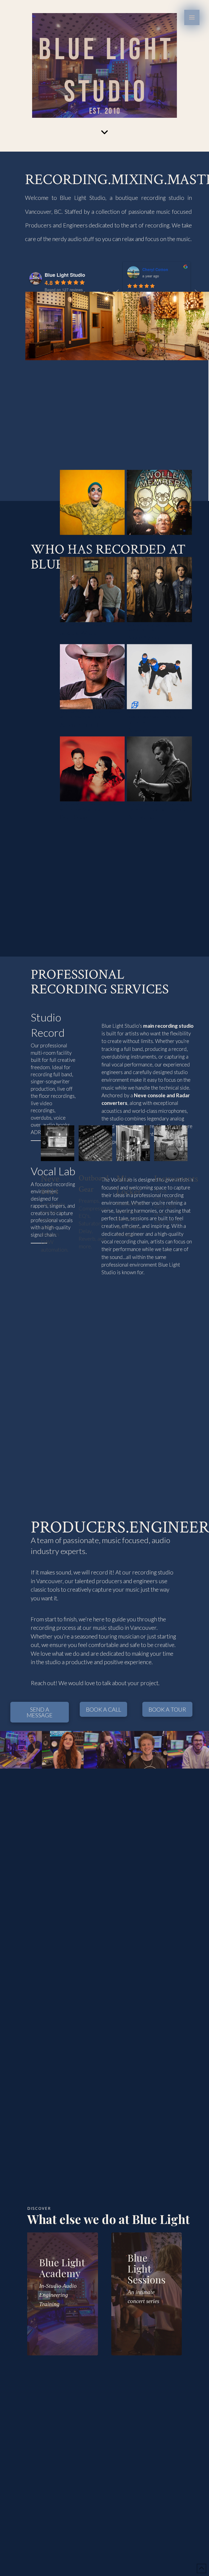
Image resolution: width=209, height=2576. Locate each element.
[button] (192, 17)
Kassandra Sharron (160, 269)
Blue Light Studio (65, 275)
